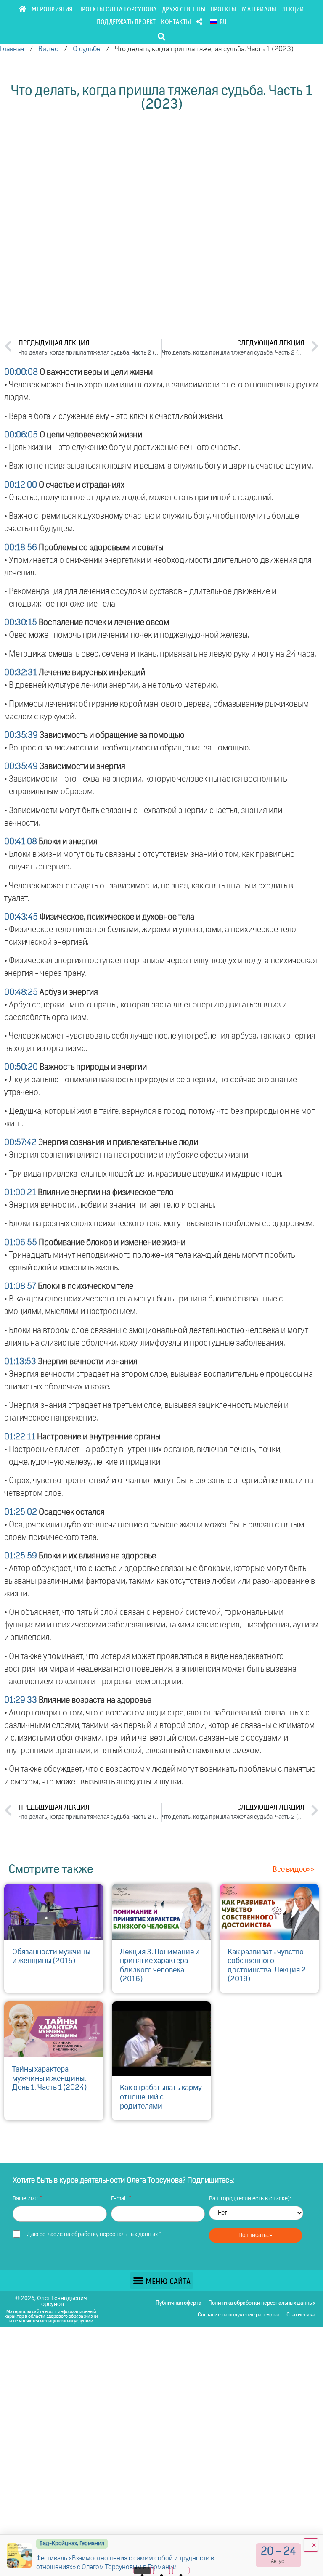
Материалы (259, 9)
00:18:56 (21, 548)
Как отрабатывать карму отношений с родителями (161, 2097)
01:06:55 (21, 1243)
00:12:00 (21, 485)
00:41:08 (21, 842)
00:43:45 (21, 917)
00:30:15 (21, 623)
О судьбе (87, 49)
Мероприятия (52, 9)
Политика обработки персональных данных (262, 2303)
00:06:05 (21, 435)
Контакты (176, 21)
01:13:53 (20, 1362)
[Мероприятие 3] (181, 2571)
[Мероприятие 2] (162, 2571)
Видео (48, 49)
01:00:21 (20, 1193)
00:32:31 (21, 673)
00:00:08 (21, 372)
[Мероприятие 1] (142, 2571)
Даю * (94, 2234)
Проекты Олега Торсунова (118, 9)
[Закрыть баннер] (311, 2545)
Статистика (301, 2315)
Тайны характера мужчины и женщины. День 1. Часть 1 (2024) (49, 2079)
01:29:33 (21, 1700)
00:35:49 (21, 766)
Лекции (293, 9)
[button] (162, 36)
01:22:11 (20, 1437)
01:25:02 (21, 1512)
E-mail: (120, 2199)
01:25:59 (21, 1556)
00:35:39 (21, 735)
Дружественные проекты (199, 9)
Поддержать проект (126, 21)
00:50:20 (21, 1067)
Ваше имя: (26, 2199)
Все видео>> (294, 1870)
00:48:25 (21, 992)
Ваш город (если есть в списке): (250, 2199)
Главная (12, 49)
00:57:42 (20, 1142)
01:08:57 (20, 1286)
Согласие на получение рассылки (239, 2315)
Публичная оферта (179, 2303)
